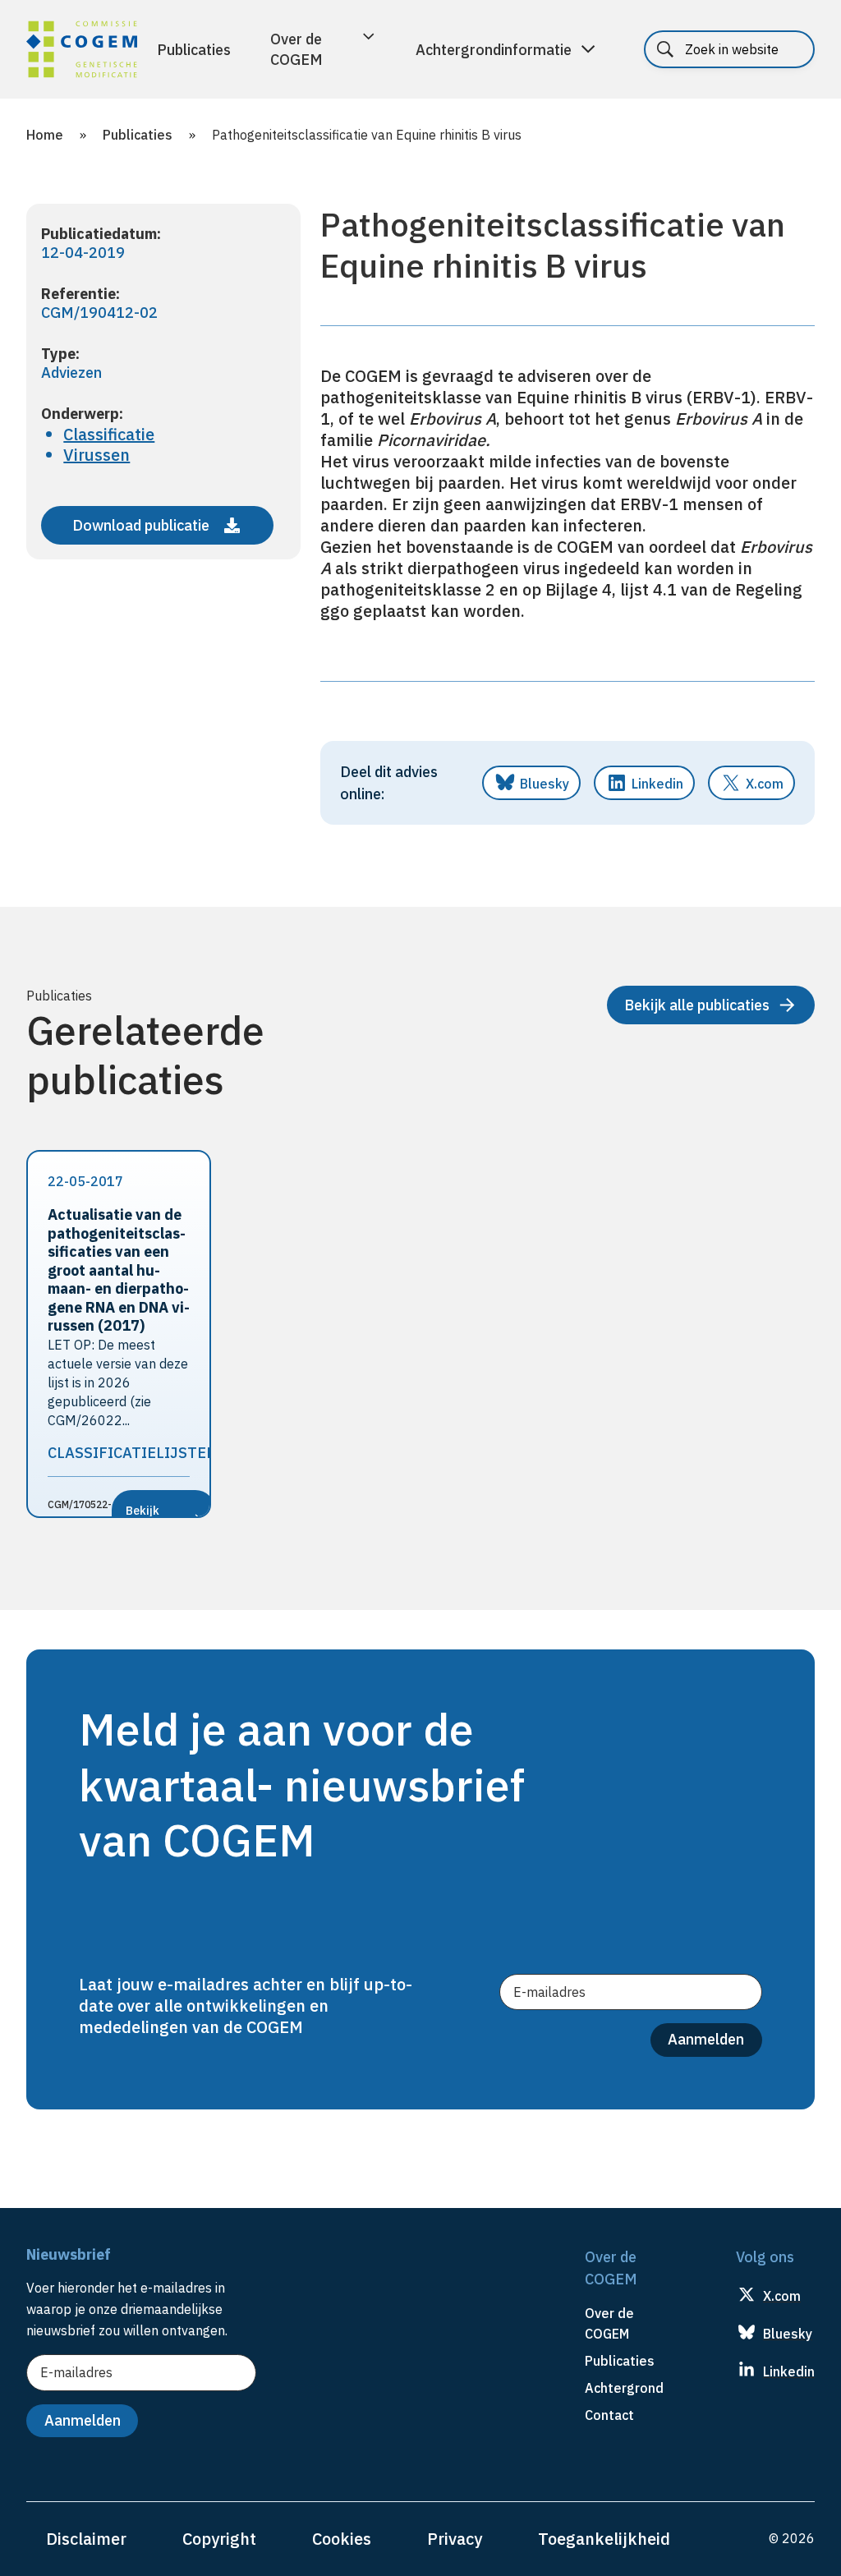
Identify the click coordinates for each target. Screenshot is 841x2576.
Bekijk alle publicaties (697, 1005)
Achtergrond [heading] (624, 2388)
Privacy (455, 2539)
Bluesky (545, 784)
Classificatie (109, 434)
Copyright (219, 2539)
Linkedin (657, 784)
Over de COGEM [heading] (609, 2323)
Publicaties (194, 50)
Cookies (342, 2539)
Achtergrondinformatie (494, 50)
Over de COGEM (296, 49)
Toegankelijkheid (604, 2539)
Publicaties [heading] (620, 2361)
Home (45, 135)
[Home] (82, 52)
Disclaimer (86, 2539)
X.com (765, 784)
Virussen (97, 455)
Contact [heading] (609, 2415)
